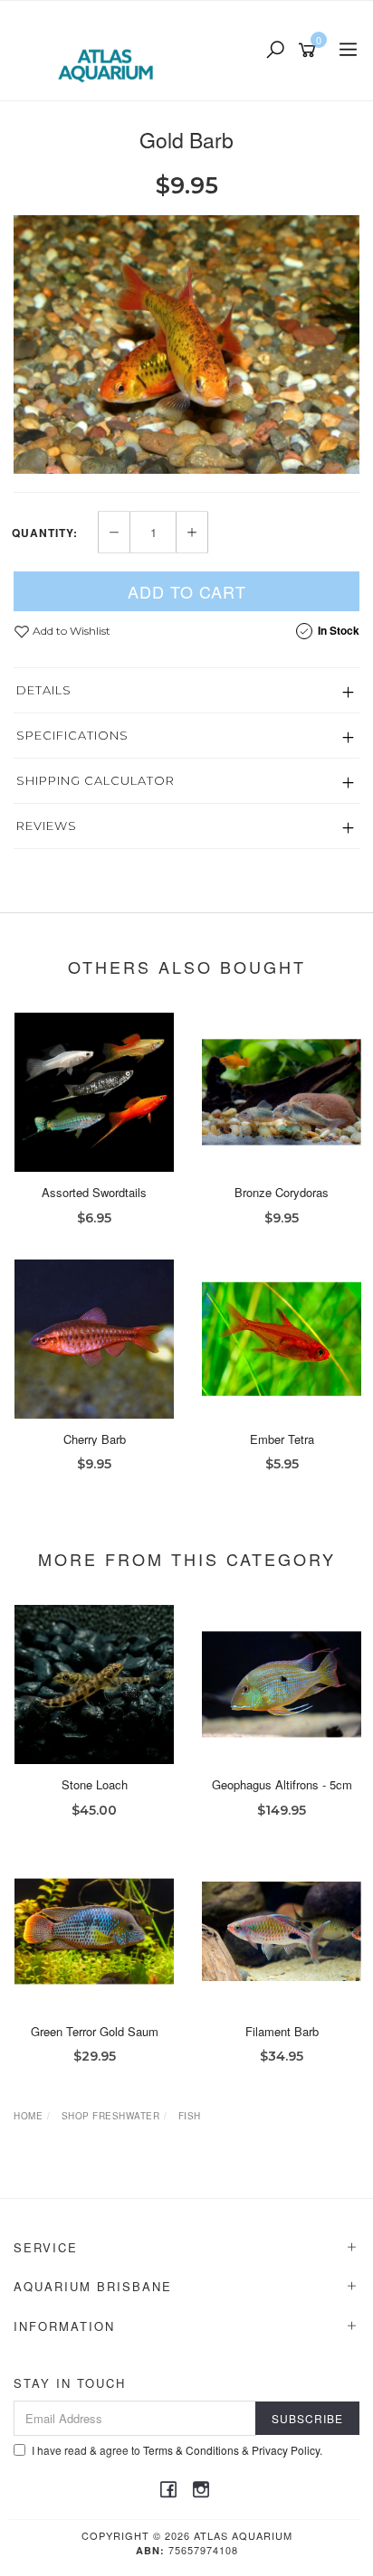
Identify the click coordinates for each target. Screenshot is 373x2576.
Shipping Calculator (96, 780)
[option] (186, 345)
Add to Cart (187, 591)
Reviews (47, 826)
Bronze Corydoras (282, 1192)
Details (44, 690)
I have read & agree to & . (177, 2450)
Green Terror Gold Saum (95, 2031)
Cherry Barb (95, 1439)
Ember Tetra (282, 1439)
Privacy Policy (286, 2450)
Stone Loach (95, 1784)
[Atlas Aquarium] (110, 49)
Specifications (72, 735)
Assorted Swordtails (94, 1192)
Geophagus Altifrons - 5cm (282, 1784)
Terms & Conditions (191, 2450)
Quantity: (45, 533)
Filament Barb (282, 2031)
